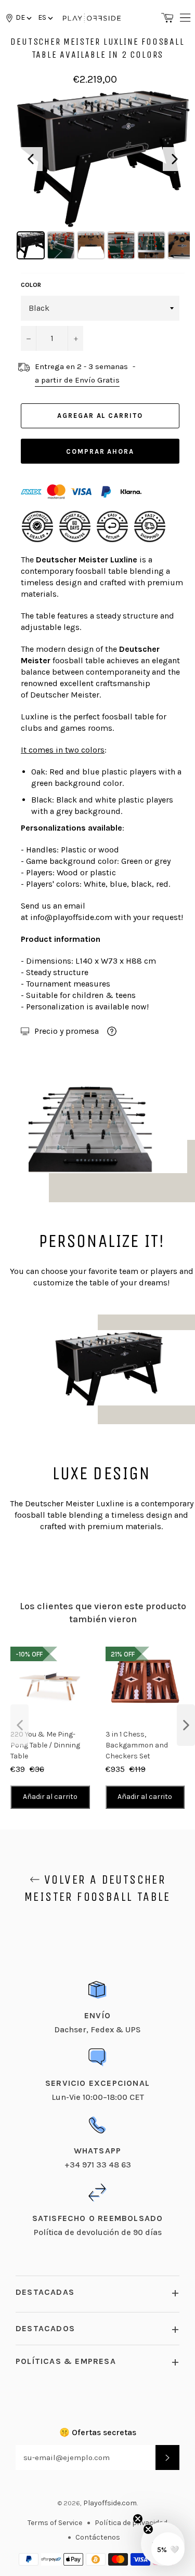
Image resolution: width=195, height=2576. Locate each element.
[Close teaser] (138, 2519)
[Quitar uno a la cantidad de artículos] (29, 338)
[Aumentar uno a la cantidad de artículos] (75, 338)
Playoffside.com (110, 2503)
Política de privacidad (131, 2523)
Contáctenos (98, 2537)
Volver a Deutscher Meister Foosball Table (97, 1888)
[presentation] (19, 1725)
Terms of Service (55, 2523)
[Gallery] (103, 176)
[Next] (175, 159)
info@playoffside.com (71, 917)
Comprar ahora (100, 451)
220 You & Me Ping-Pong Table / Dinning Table (45, 1745)
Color (31, 285)
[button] (45, 17)
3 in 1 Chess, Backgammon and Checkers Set (137, 1745)
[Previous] (31, 159)
